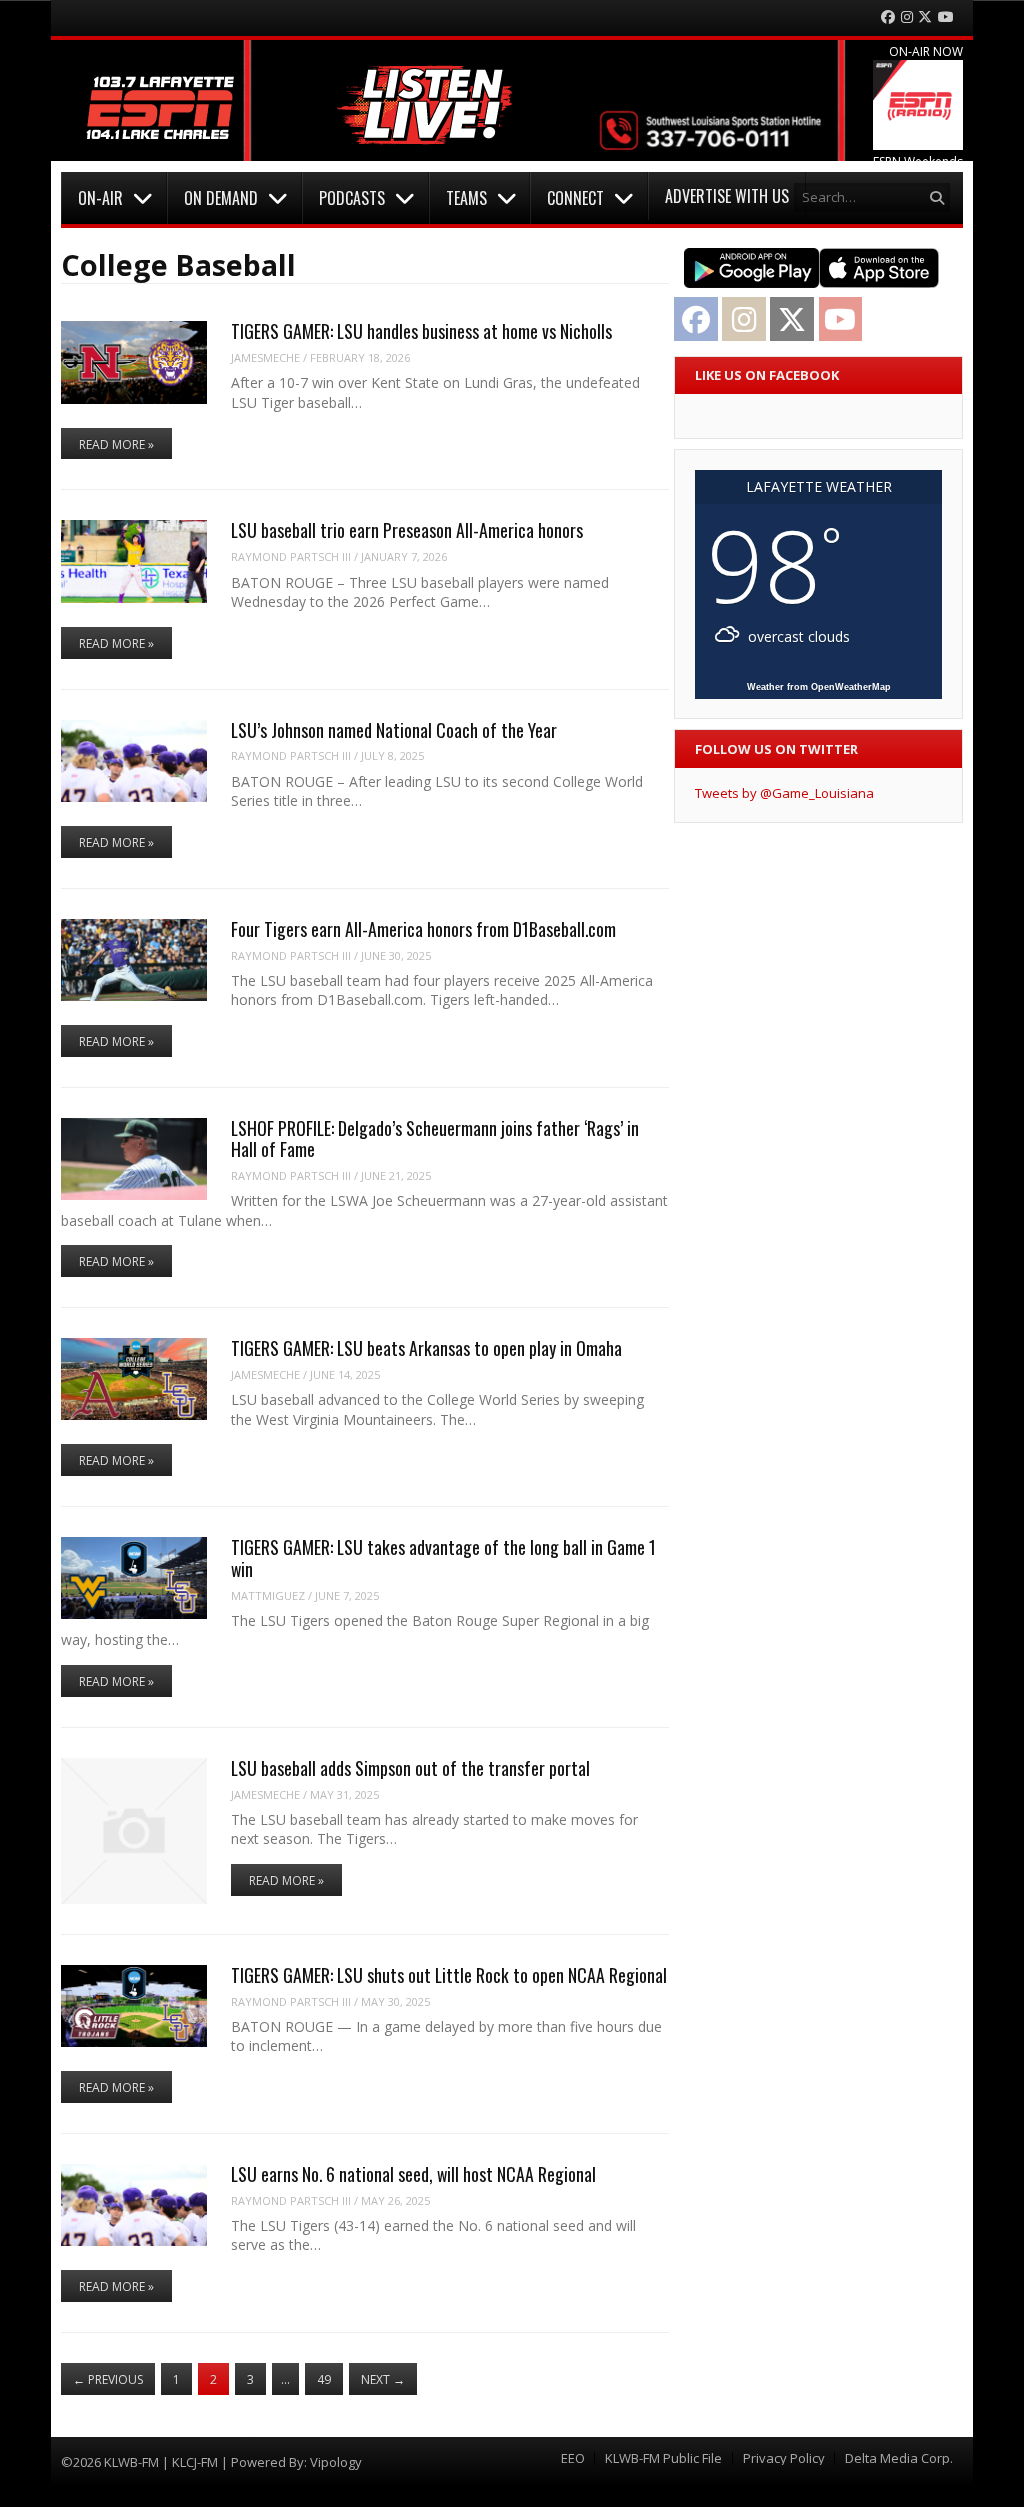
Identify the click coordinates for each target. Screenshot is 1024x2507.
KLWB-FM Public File (663, 2458)
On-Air (100, 198)
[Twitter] (925, 17)
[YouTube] (946, 17)
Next (383, 2379)
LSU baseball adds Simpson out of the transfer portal (410, 1768)
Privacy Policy (784, 2458)
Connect (575, 198)
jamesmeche (265, 357)
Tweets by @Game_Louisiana (784, 793)
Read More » (116, 444)
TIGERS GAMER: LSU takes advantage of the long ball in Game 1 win (443, 1557)
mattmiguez (268, 1595)
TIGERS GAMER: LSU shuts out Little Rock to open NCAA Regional (449, 1975)
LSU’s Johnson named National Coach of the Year (394, 730)
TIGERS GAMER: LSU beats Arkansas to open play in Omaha (426, 1348)
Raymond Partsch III (291, 556)
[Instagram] (907, 17)
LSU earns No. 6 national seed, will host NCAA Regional (413, 2174)
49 (324, 2379)
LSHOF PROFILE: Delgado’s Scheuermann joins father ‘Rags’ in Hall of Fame (435, 1138)
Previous (108, 2379)
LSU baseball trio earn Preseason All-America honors (407, 530)
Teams (466, 198)
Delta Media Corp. (899, 2458)
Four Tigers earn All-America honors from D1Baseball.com (423, 929)
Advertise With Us (727, 196)
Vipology (336, 2462)
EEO (573, 2458)
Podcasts (352, 198)
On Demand (221, 198)
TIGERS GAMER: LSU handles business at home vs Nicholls (421, 331)
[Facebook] (888, 17)
